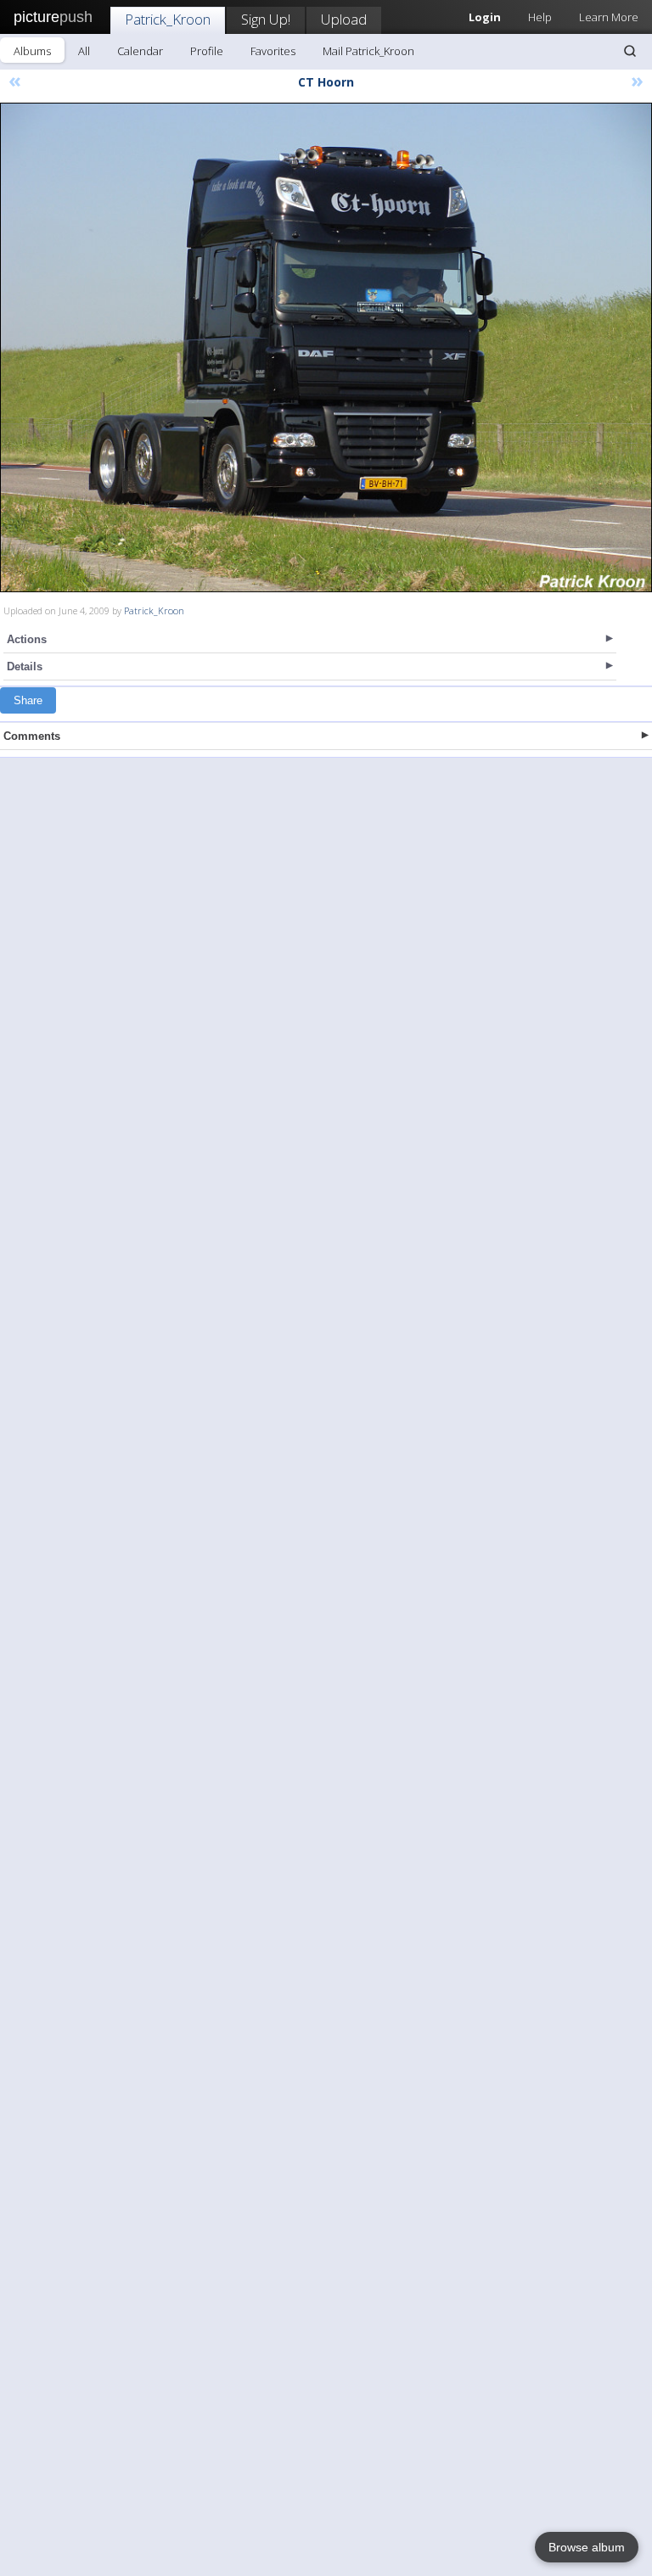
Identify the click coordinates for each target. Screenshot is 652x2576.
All (84, 51)
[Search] (630, 51)
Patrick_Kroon (168, 19)
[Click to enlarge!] (326, 347)
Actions (27, 639)
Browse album (587, 2547)
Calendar (140, 51)
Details (25, 666)
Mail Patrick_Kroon (368, 51)
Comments (32, 736)
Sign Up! (266, 19)
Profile (207, 51)
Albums (32, 51)
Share (28, 700)
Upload (344, 19)
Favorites (273, 51)
